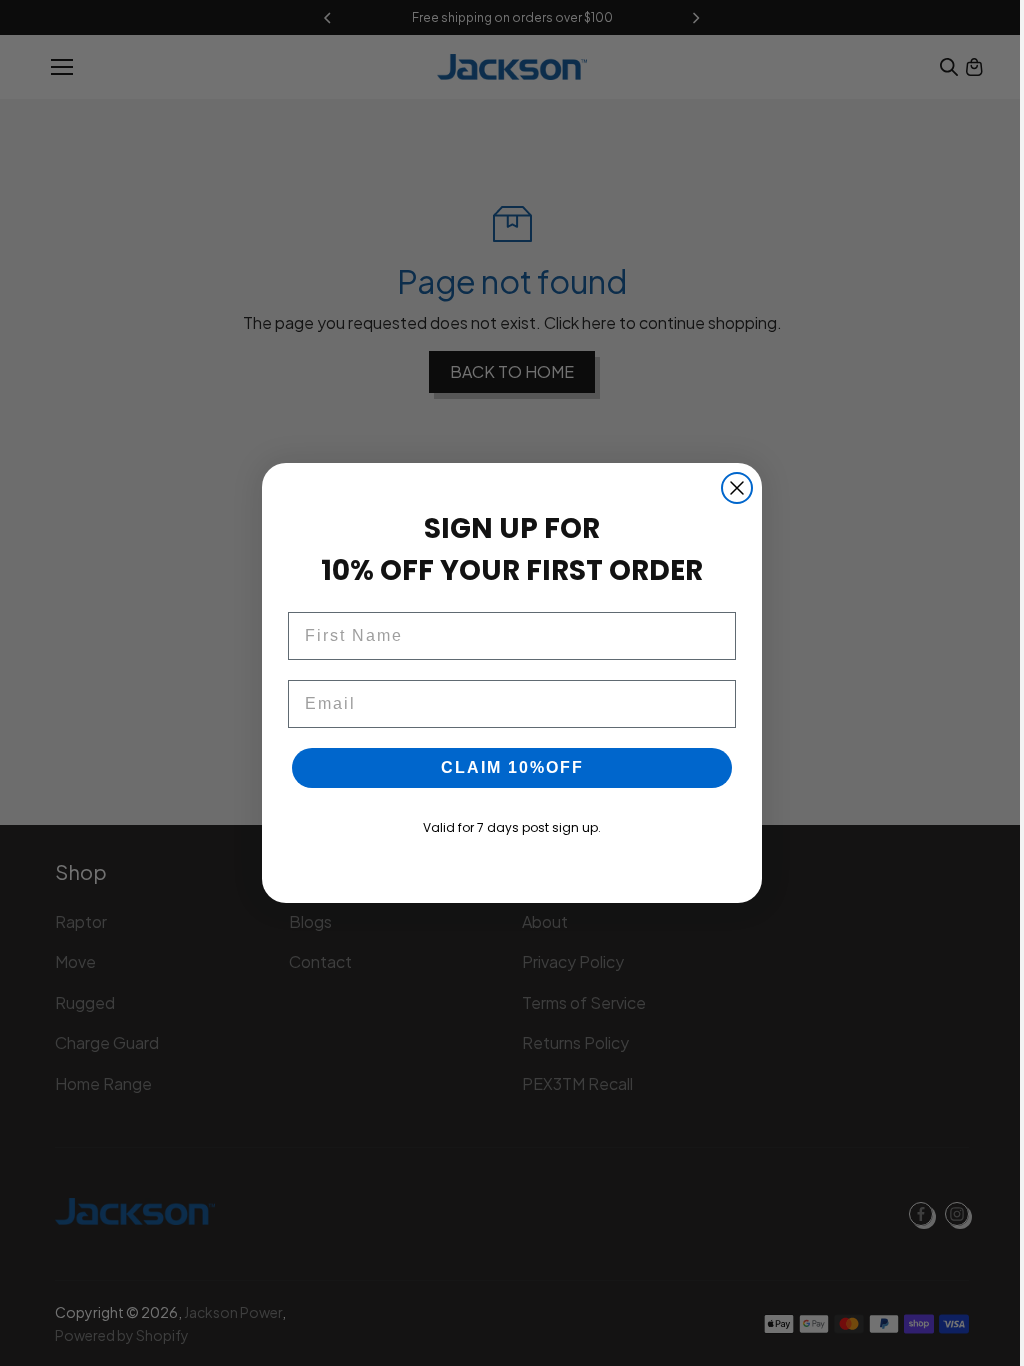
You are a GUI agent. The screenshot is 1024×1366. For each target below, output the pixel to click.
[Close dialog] (737, 488)
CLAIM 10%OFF (512, 767)
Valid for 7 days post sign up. (512, 827)
